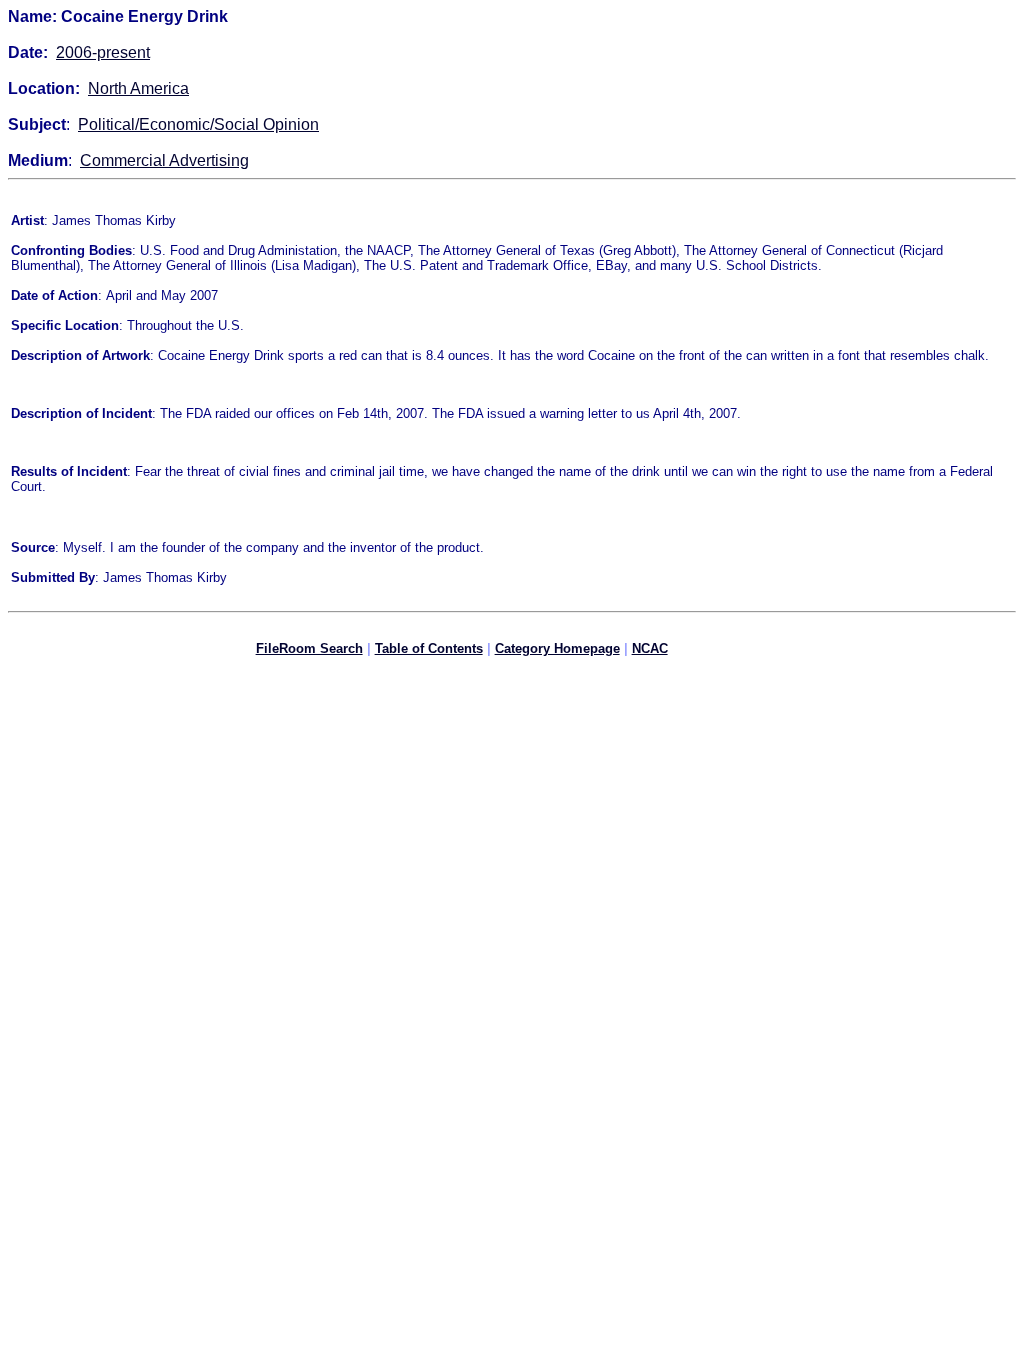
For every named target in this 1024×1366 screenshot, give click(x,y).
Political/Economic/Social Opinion (198, 124)
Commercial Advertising (164, 160)
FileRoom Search (309, 648)
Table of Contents (429, 648)
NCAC (650, 648)
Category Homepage (557, 648)
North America (138, 88)
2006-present (103, 52)
